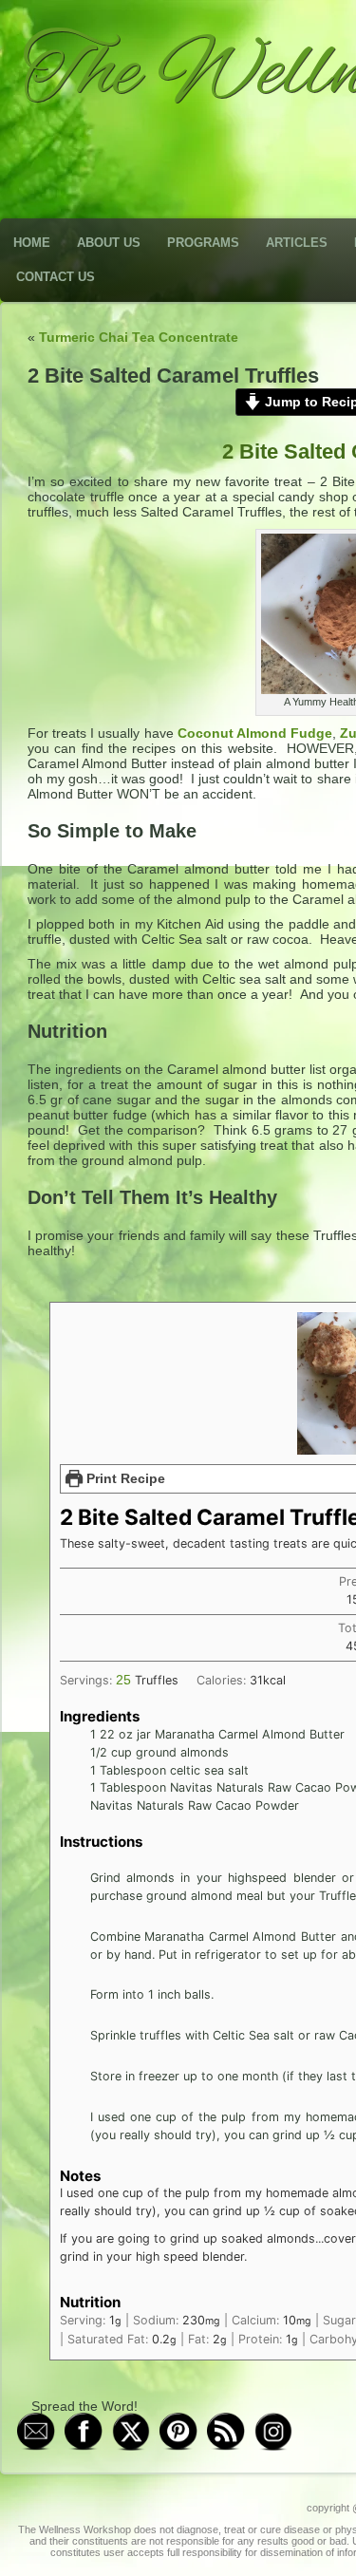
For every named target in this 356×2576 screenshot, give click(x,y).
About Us (109, 243)
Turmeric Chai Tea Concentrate (139, 337)
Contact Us (56, 277)
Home (32, 243)
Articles (297, 243)
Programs (203, 243)
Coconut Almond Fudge (255, 733)
